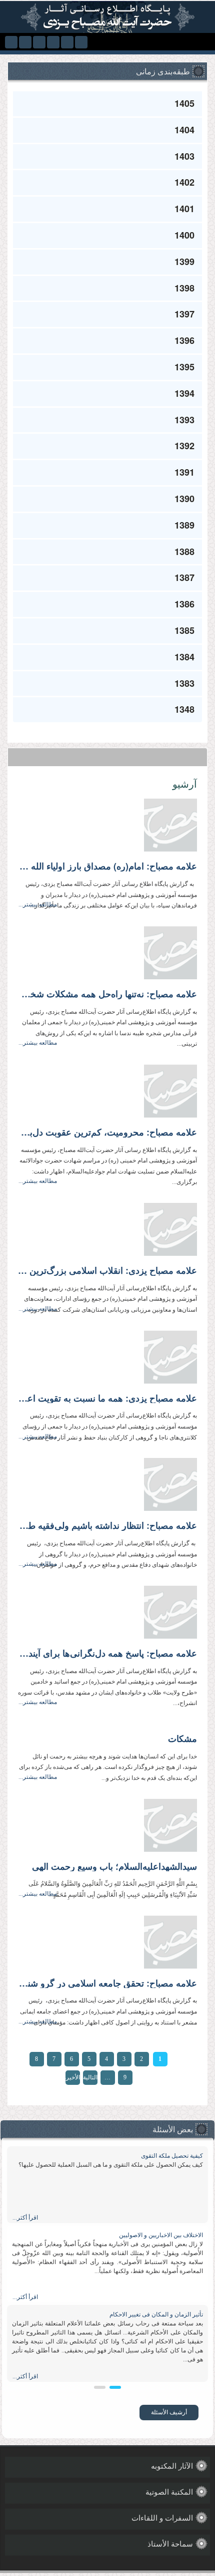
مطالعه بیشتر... (38, 904)
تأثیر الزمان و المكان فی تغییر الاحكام (156, 2314)
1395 (184, 367)
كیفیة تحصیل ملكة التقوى (172, 2156)
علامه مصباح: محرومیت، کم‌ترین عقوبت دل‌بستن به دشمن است (107, 1133)
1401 (184, 209)
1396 (184, 340)
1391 (184, 472)
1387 (184, 577)
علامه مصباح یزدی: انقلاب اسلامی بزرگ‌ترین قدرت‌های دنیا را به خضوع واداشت (107, 1271)
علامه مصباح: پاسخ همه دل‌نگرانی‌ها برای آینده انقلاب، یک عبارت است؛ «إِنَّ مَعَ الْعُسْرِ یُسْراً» (107, 1654)
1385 (184, 630)
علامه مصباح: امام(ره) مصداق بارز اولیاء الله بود (107, 866)
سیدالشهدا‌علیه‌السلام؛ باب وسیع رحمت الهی (114, 1867)
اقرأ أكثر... (25, 2218)
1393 (184, 420)
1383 (184, 683)
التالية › (90, 2079)
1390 (184, 499)
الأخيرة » (73, 2079)
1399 (184, 262)
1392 (184, 446)
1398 (184, 288)
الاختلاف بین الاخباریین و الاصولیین (161, 2235)
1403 (184, 156)
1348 (184, 709)
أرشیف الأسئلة (169, 2412)
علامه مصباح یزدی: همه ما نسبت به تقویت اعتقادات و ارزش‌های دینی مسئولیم (107, 1399)
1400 (184, 235)
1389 (184, 525)
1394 (184, 393)
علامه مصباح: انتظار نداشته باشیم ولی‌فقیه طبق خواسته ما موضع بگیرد (107, 1526)
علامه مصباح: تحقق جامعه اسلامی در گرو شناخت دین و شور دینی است (107, 1984)
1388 (184, 552)
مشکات (182, 1739)
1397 (184, 314)
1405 (184, 103)
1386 (184, 604)
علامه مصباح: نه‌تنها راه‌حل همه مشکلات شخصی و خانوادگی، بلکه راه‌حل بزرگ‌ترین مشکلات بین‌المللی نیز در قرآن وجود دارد (107, 994)
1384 (184, 657)
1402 (184, 182)
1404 (184, 130)
